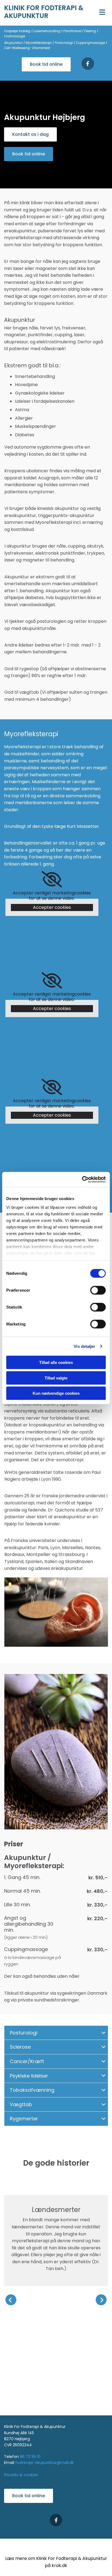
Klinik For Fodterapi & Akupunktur (44, 12)
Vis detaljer (84, 1346)
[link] (52, 879)
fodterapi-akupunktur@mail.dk (44, 2463)
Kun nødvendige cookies (56, 1393)
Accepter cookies (52, 907)
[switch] (98, 1290)
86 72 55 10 (30, 2457)
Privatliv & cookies (21, 2475)
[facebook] (88, 64)
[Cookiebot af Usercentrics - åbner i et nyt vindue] (82, 1179)
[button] (101, 13)
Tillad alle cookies (56, 1362)
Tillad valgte (56, 1378)
